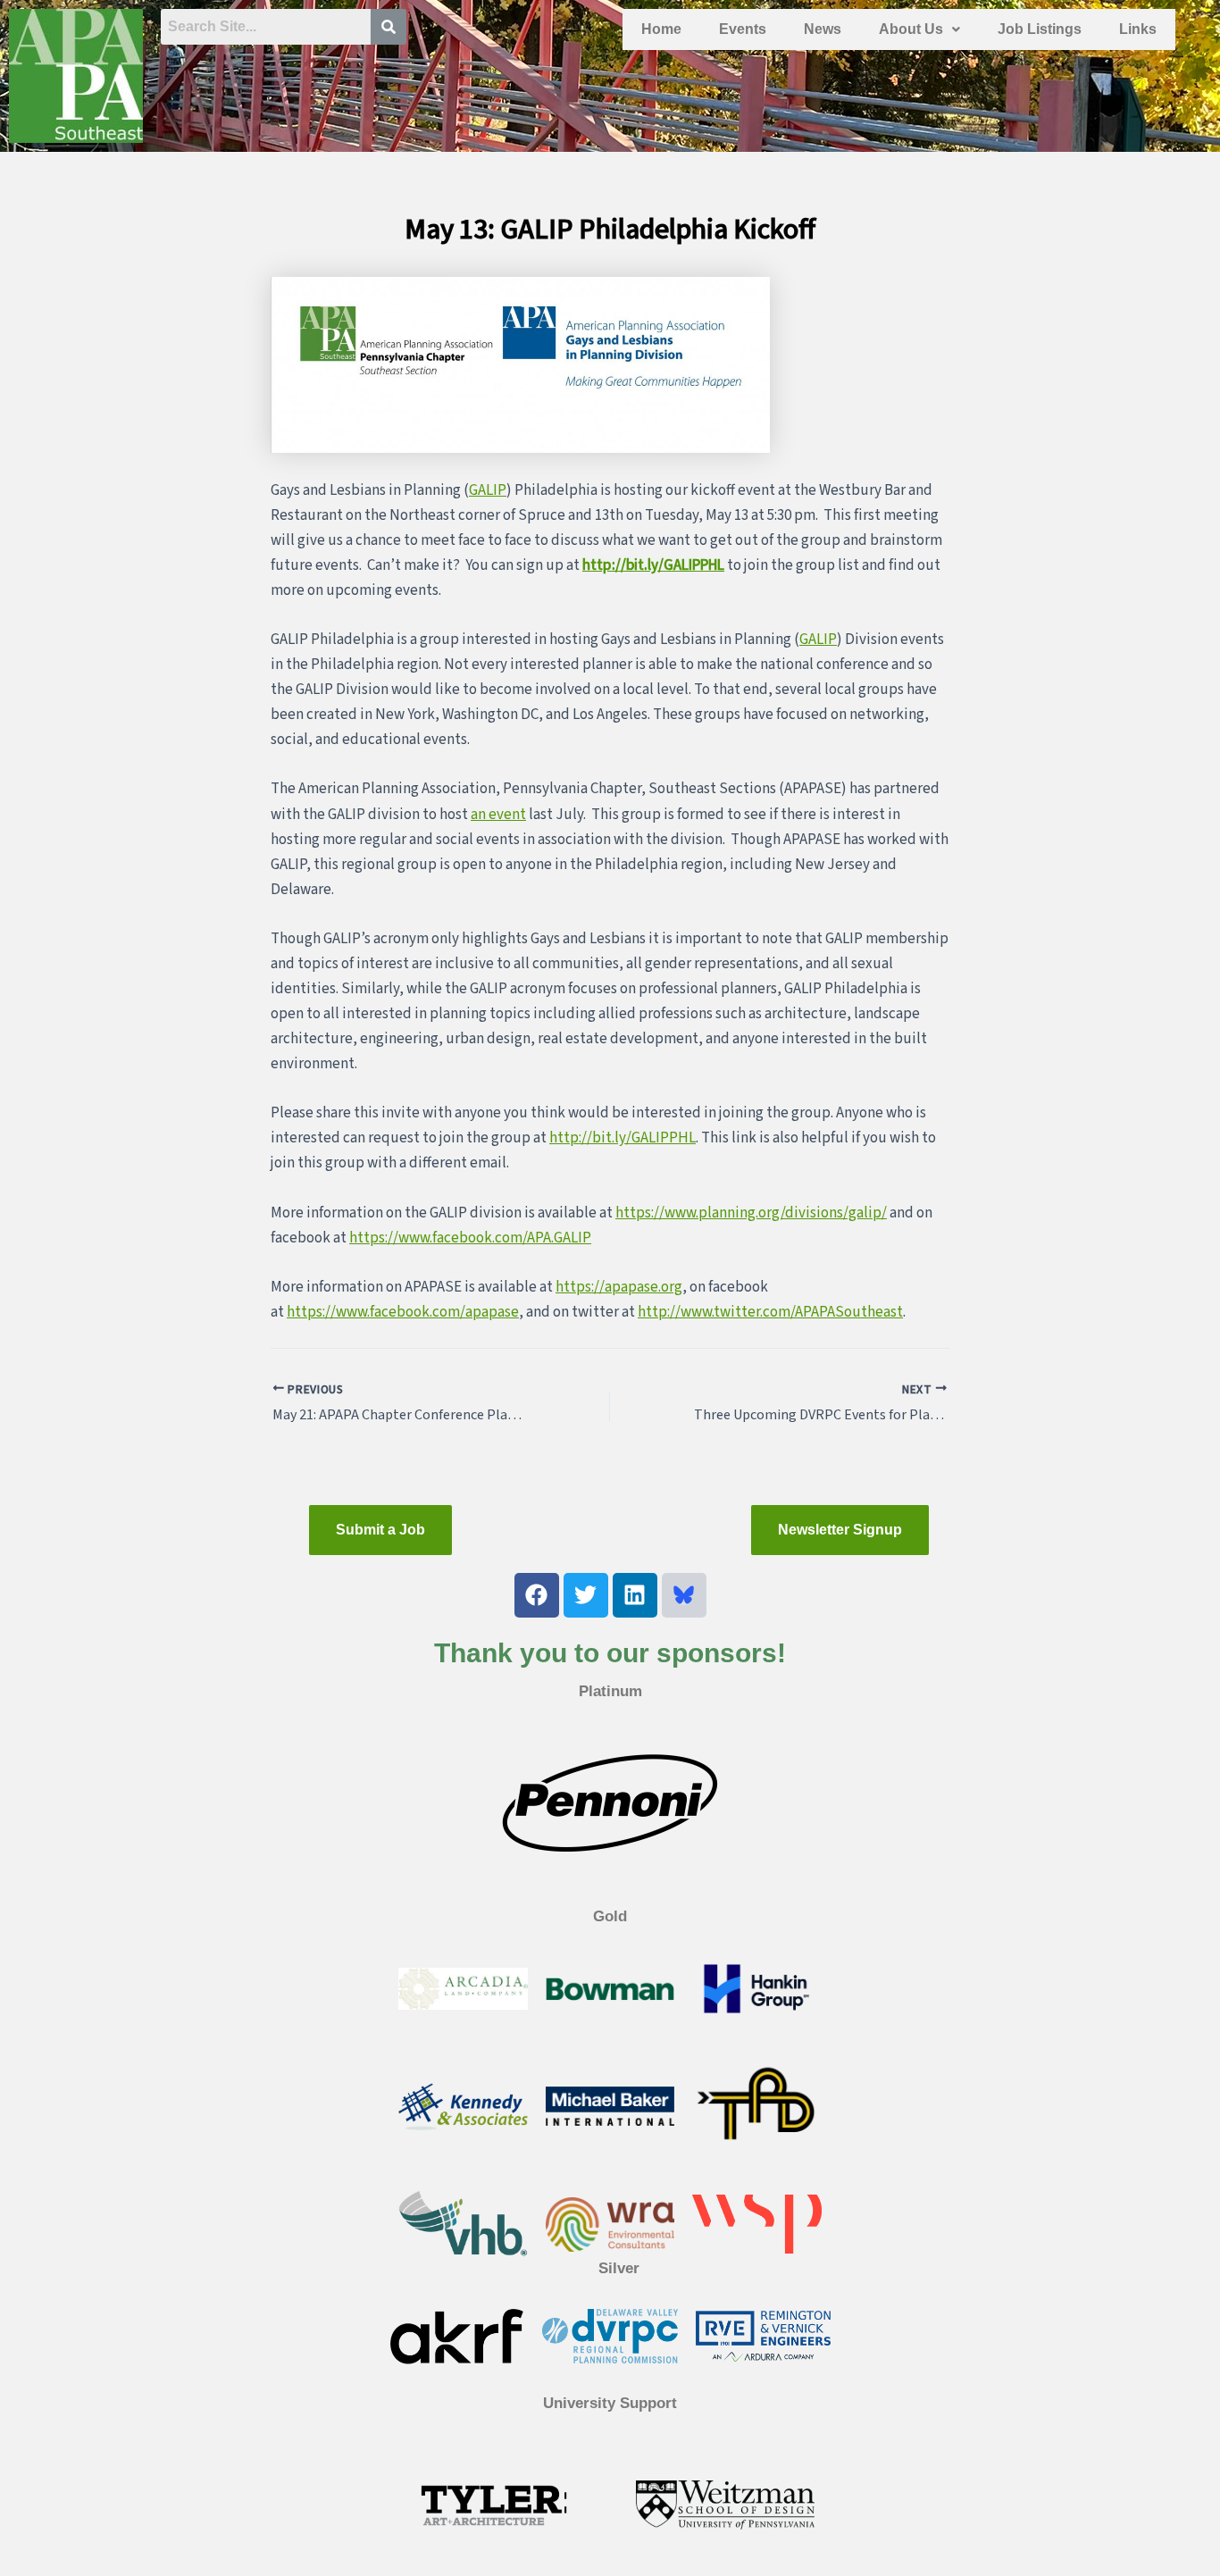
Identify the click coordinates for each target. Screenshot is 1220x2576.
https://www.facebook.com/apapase (403, 1312)
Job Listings (1040, 29)
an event (498, 815)
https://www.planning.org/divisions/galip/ (751, 1213)
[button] (919, 29)
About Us (911, 29)
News (823, 29)
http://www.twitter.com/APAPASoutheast (770, 1312)
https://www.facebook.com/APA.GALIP (470, 1238)
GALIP (488, 490)
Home (661, 29)
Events (743, 29)
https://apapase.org (619, 1287)
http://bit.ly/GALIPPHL (653, 565)
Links (1138, 29)
